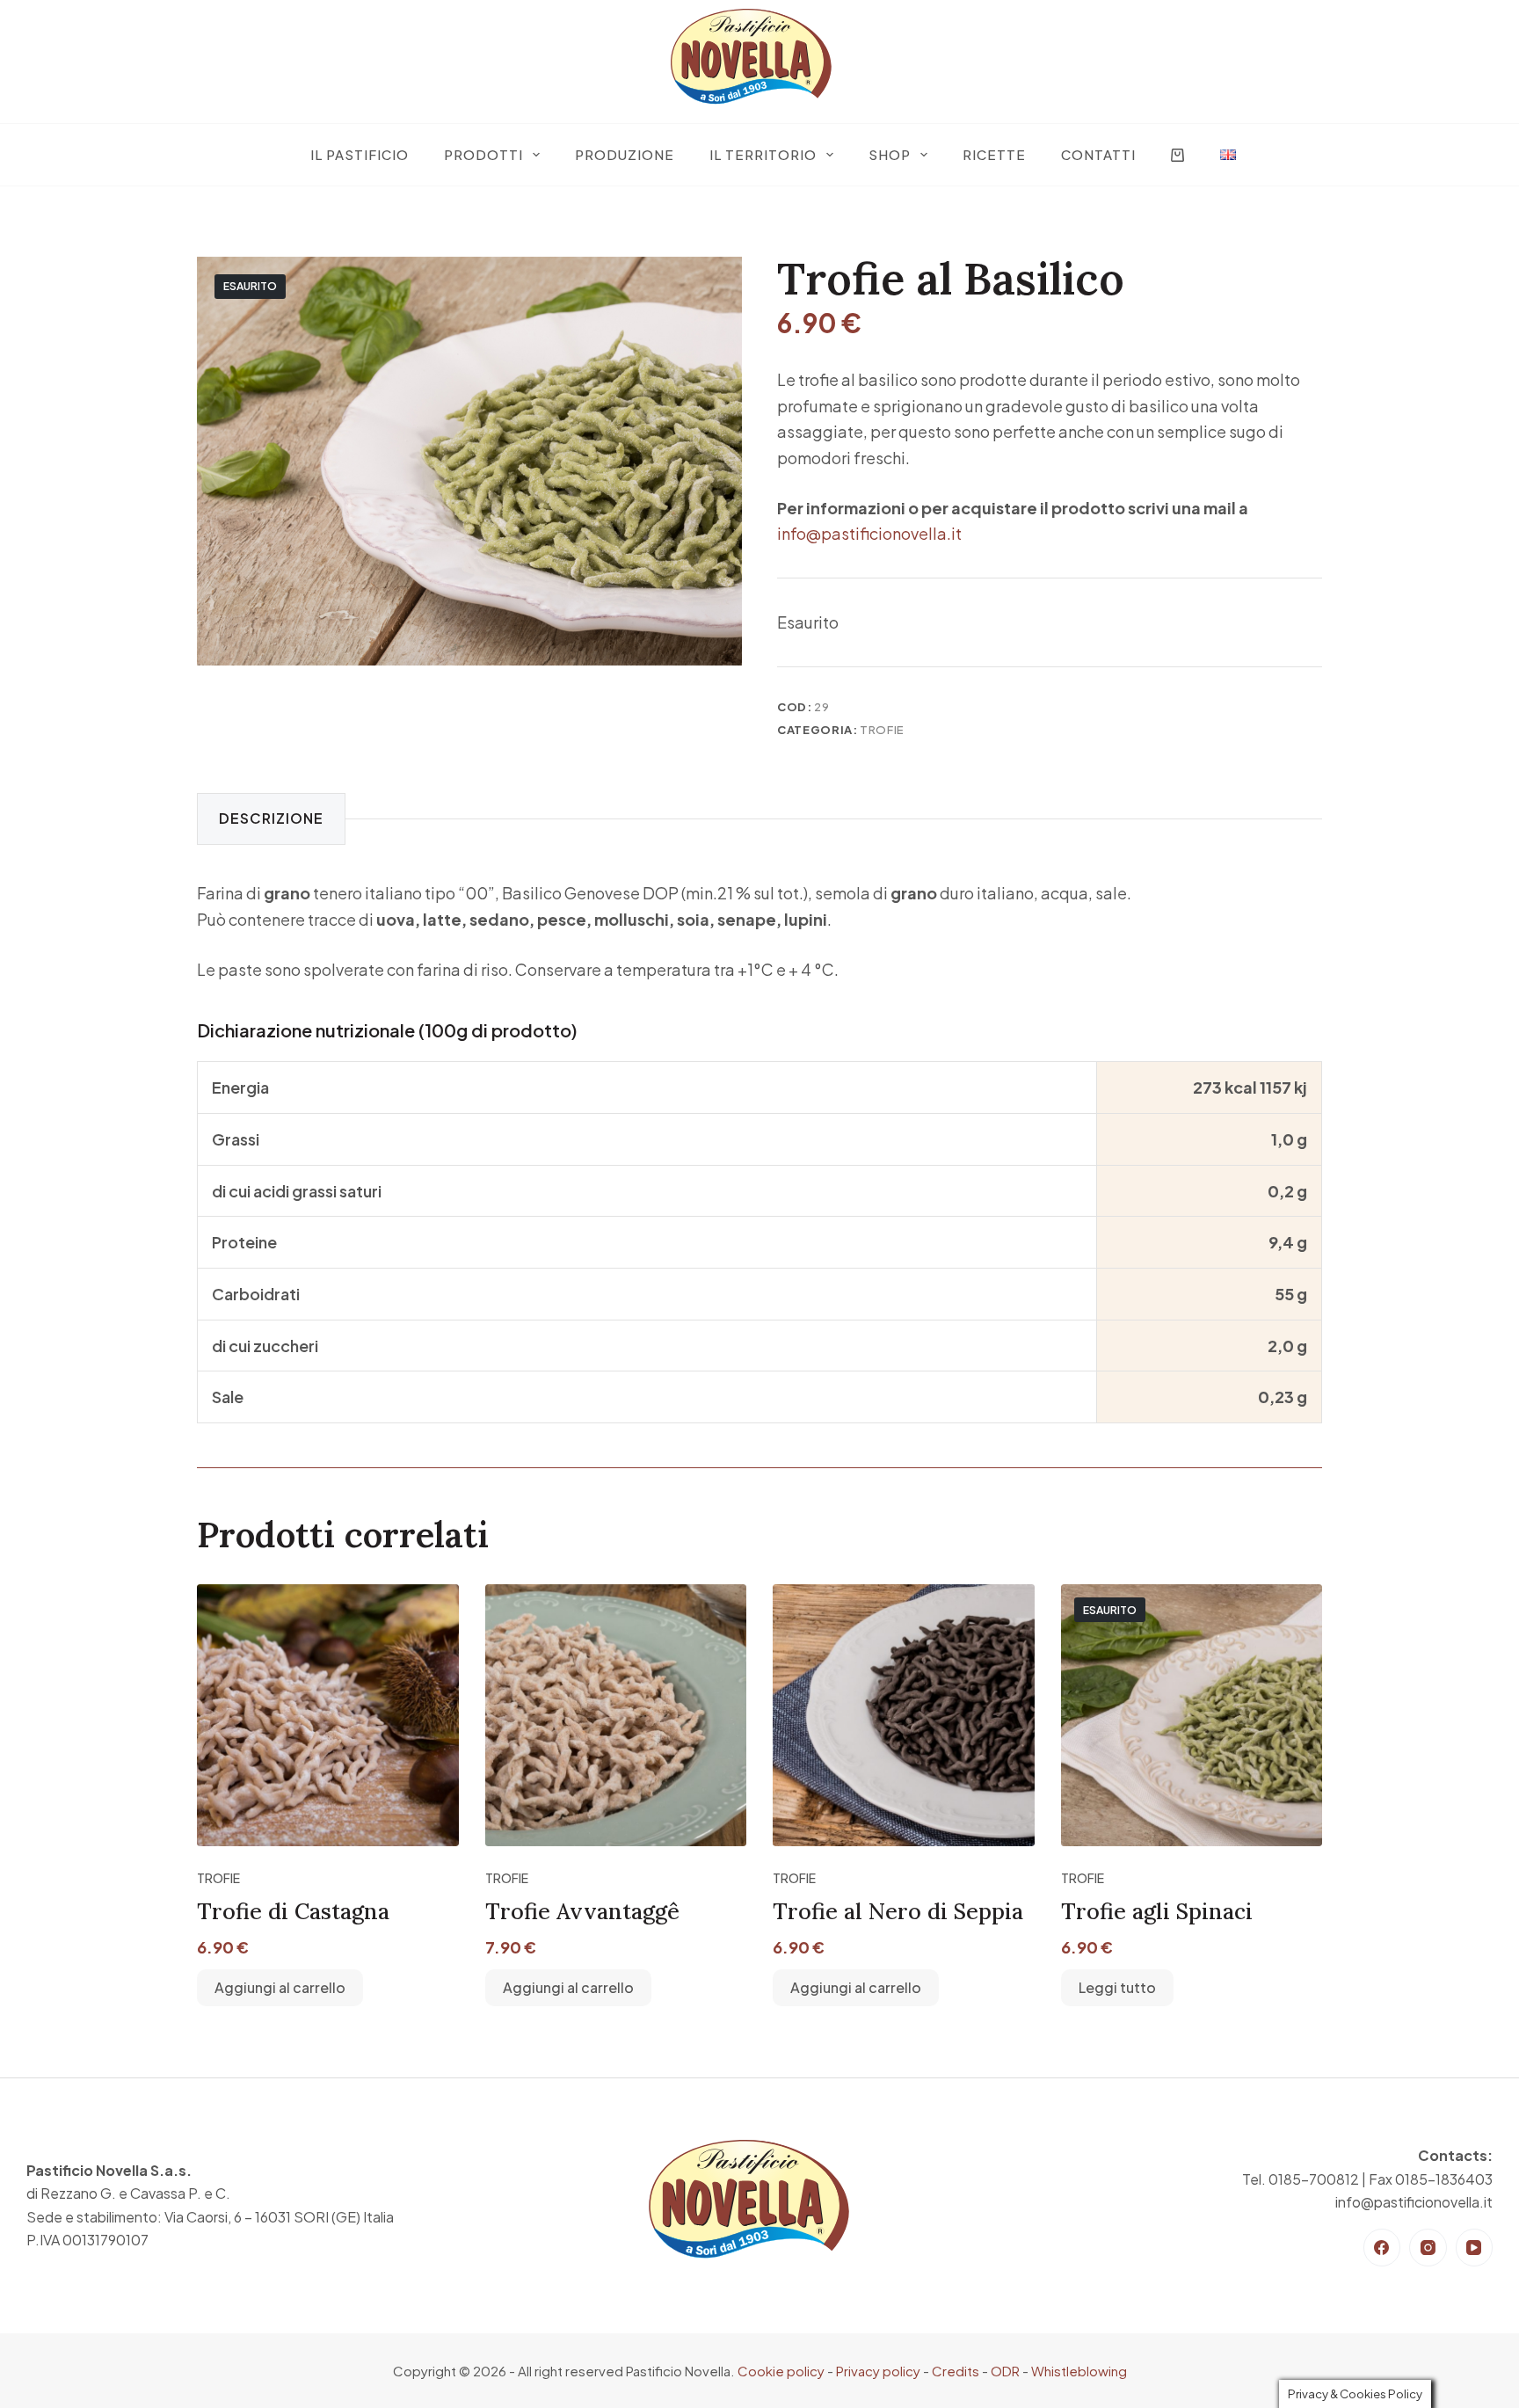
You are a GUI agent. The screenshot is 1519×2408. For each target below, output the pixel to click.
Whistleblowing (1079, 2371)
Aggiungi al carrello (280, 1987)
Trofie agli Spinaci (1157, 1911)
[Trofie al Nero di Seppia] (904, 1715)
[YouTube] (1475, 2248)
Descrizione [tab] (271, 818)
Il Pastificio (360, 154)
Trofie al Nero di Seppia (898, 1911)
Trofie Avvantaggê (582, 1911)
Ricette (994, 154)
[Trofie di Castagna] (328, 1715)
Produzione (625, 154)
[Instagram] (1428, 2248)
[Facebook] (1382, 2248)
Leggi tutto (1117, 1987)
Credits (956, 2371)
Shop (890, 154)
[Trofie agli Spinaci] (1192, 1715)
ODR (1005, 2371)
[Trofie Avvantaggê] (616, 1715)
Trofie (882, 730)
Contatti (1098, 154)
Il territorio (763, 154)
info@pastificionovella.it (869, 533)
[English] (1228, 155)
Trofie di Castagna (293, 1911)
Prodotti (483, 154)
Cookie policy (781, 2371)
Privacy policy (878, 2371)
